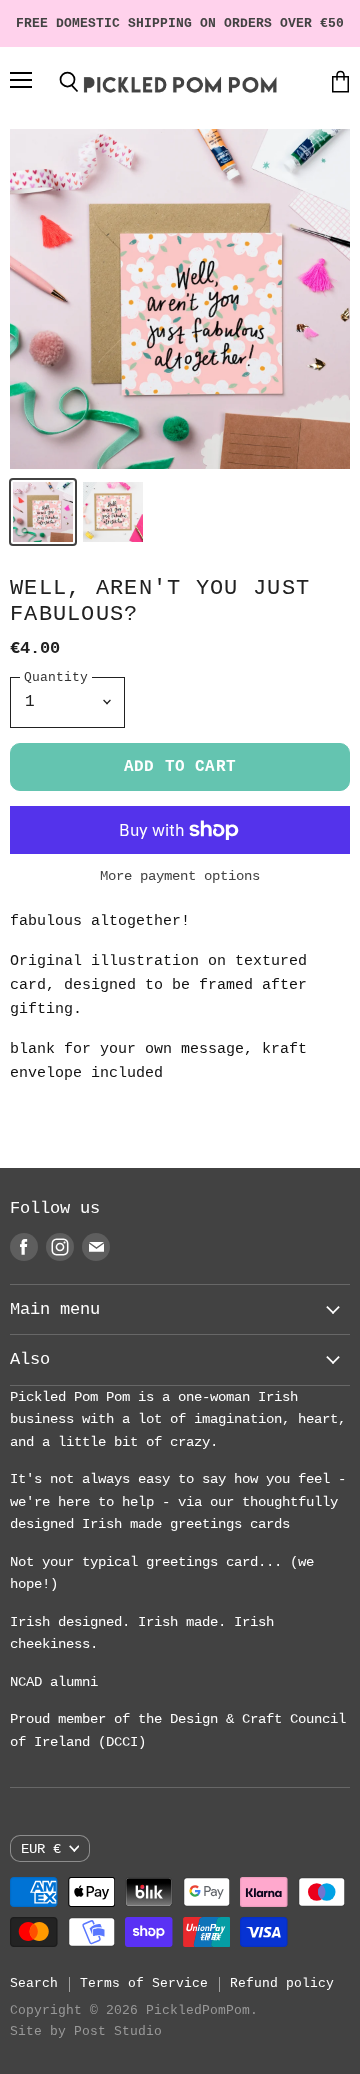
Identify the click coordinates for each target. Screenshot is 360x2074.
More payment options (180, 876)
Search (34, 1983)
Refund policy (282, 1983)
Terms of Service (144, 1983)
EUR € (41, 1849)
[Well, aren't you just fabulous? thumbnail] (43, 512)
